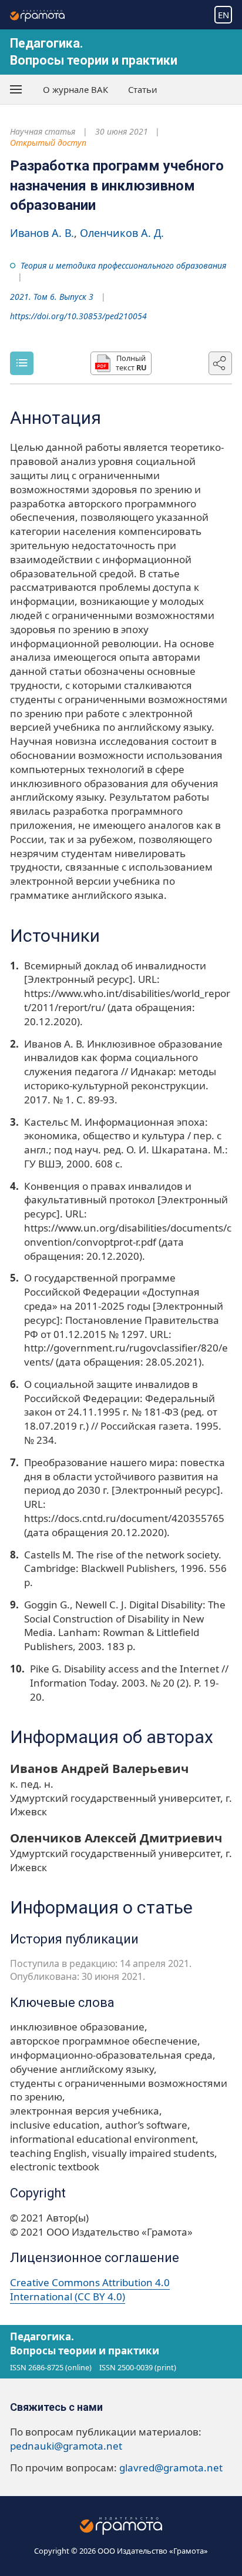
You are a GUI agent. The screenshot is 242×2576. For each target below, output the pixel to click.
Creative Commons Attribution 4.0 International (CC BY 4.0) (90, 2289)
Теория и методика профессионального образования (123, 265)
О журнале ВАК (75, 89)
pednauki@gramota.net (66, 2446)
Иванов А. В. (42, 233)
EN (223, 15)
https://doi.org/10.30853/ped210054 (78, 316)
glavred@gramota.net (171, 2468)
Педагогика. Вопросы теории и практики (85, 2344)
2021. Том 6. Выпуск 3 (52, 297)
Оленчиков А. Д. (122, 233)
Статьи (143, 89)
